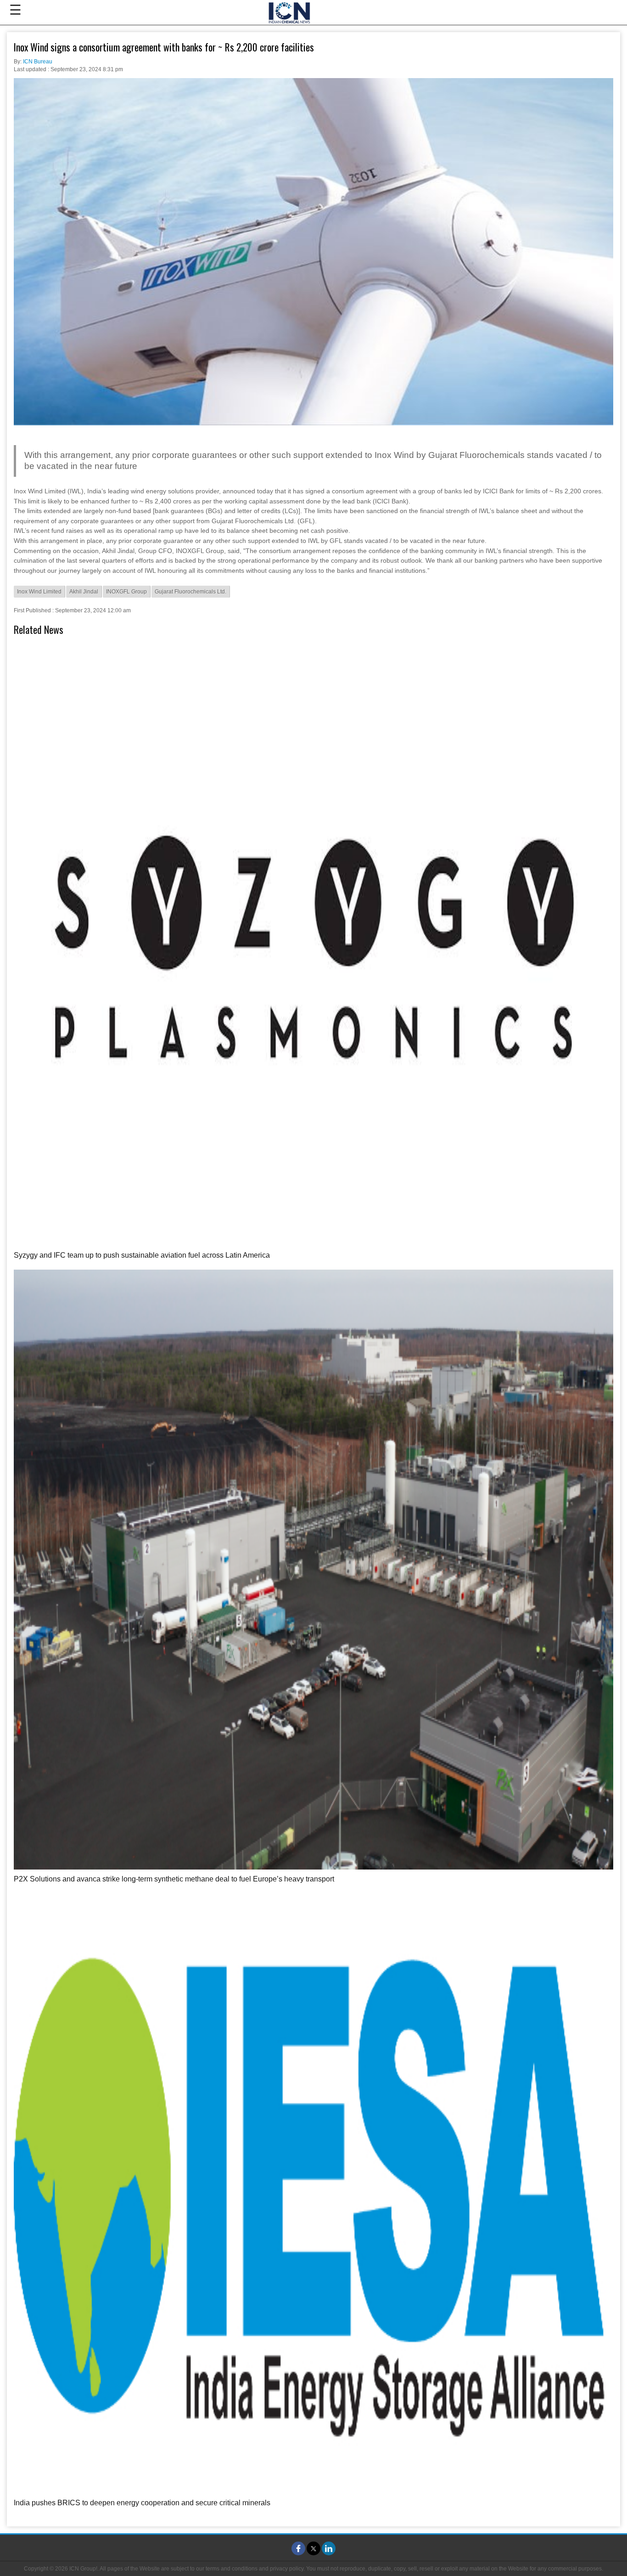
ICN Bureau (38, 62)
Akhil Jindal (84, 592)
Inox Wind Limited (39, 592)
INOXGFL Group (126, 592)
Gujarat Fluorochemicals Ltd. (190, 592)
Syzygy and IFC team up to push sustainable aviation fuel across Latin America (142, 1255)
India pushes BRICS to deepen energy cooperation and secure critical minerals (142, 2503)
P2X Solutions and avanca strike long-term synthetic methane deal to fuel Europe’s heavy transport (174, 1879)
